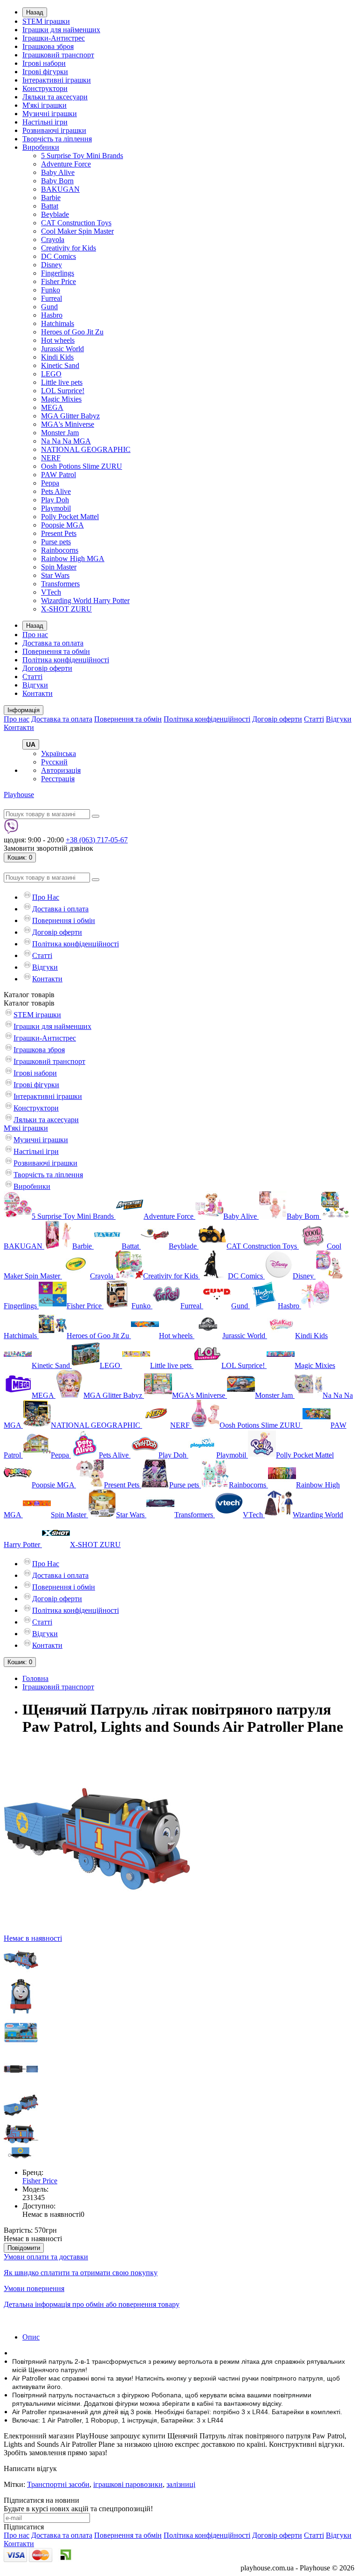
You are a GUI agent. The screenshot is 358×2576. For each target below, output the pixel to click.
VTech (51, 592)
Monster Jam (60, 433)
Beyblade (55, 214)
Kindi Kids (57, 357)
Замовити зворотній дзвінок (48, 848)
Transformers (60, 584)
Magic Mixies (61, 399)
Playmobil (56, 508)
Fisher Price (59, 281)
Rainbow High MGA (73, 559)
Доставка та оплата (53, 643)
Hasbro (52, 315)
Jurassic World (62, 349)
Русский (54, 762)
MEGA (52, 407)
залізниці (181, 2484)
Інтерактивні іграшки (57, 80)
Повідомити (24, 2248)
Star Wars (55, 575)
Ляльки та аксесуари (55, 97)
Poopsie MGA (62, 525)
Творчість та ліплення (57, 139)
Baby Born (57, 181)
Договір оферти (47, 668)
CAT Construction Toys (76, 223)
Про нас (35, 635)
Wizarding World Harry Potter (85, 601)
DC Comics (59, 256)
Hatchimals (58, 323)
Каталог (29, 1003)
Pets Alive (56, 491)
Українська (59, 753)
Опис (31, 2337)
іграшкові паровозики (128, 2484)
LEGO (51, 374)
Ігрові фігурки (45, 72)
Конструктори (45, 88)
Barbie (51, 198)
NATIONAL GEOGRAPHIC (86, 449)
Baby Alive (58, 172)
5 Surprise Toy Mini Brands (82, 156)
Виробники (41, 147)
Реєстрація (58, 779)
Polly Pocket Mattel (70, 517)
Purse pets (56, 542)
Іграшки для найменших (61, 30)
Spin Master (59, 567)
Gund (49, 307)
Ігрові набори (44, 63)
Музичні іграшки (50, 114)
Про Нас (46, 897)
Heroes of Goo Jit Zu (72, 332)
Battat (50, 206)
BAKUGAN (60, 189)
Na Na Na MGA (66, 441)
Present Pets (59, 533)
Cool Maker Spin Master (77, 231)
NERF (51, 458)
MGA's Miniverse (68, 424)
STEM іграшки (46, 21)
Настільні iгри (45, 122)
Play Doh (55, 500)
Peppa (50, 483)
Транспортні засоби (58, 2484)
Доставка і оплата (60, 909)
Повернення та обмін (56, 651)
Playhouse (19, 795)
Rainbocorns (60, 550)
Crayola (53, 240)
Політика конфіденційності (66, 660)
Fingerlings (58, 273)
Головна (35, 1678)
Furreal (52, 298)
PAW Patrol (59, 475)
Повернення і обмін (64, 920)
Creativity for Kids (69, 248)
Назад (35, 12)
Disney (52, 265)
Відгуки (35, 685)
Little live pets (62, 382)
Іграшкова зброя (48, 46)
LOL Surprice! (63, 391)
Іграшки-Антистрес (54, 38)
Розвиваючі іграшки (54, 130)
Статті (32, 677)
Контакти (38, 693)
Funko (51, 290)
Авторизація (61, 770)
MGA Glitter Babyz (70, 416)
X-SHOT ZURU (66, 609)
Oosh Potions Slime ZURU (82, 466)
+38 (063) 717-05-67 (97, 840)
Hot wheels (58, 340)
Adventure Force (66, 164)
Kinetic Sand (60, 365)
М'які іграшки (45, 105)
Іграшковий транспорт (58, 55)
